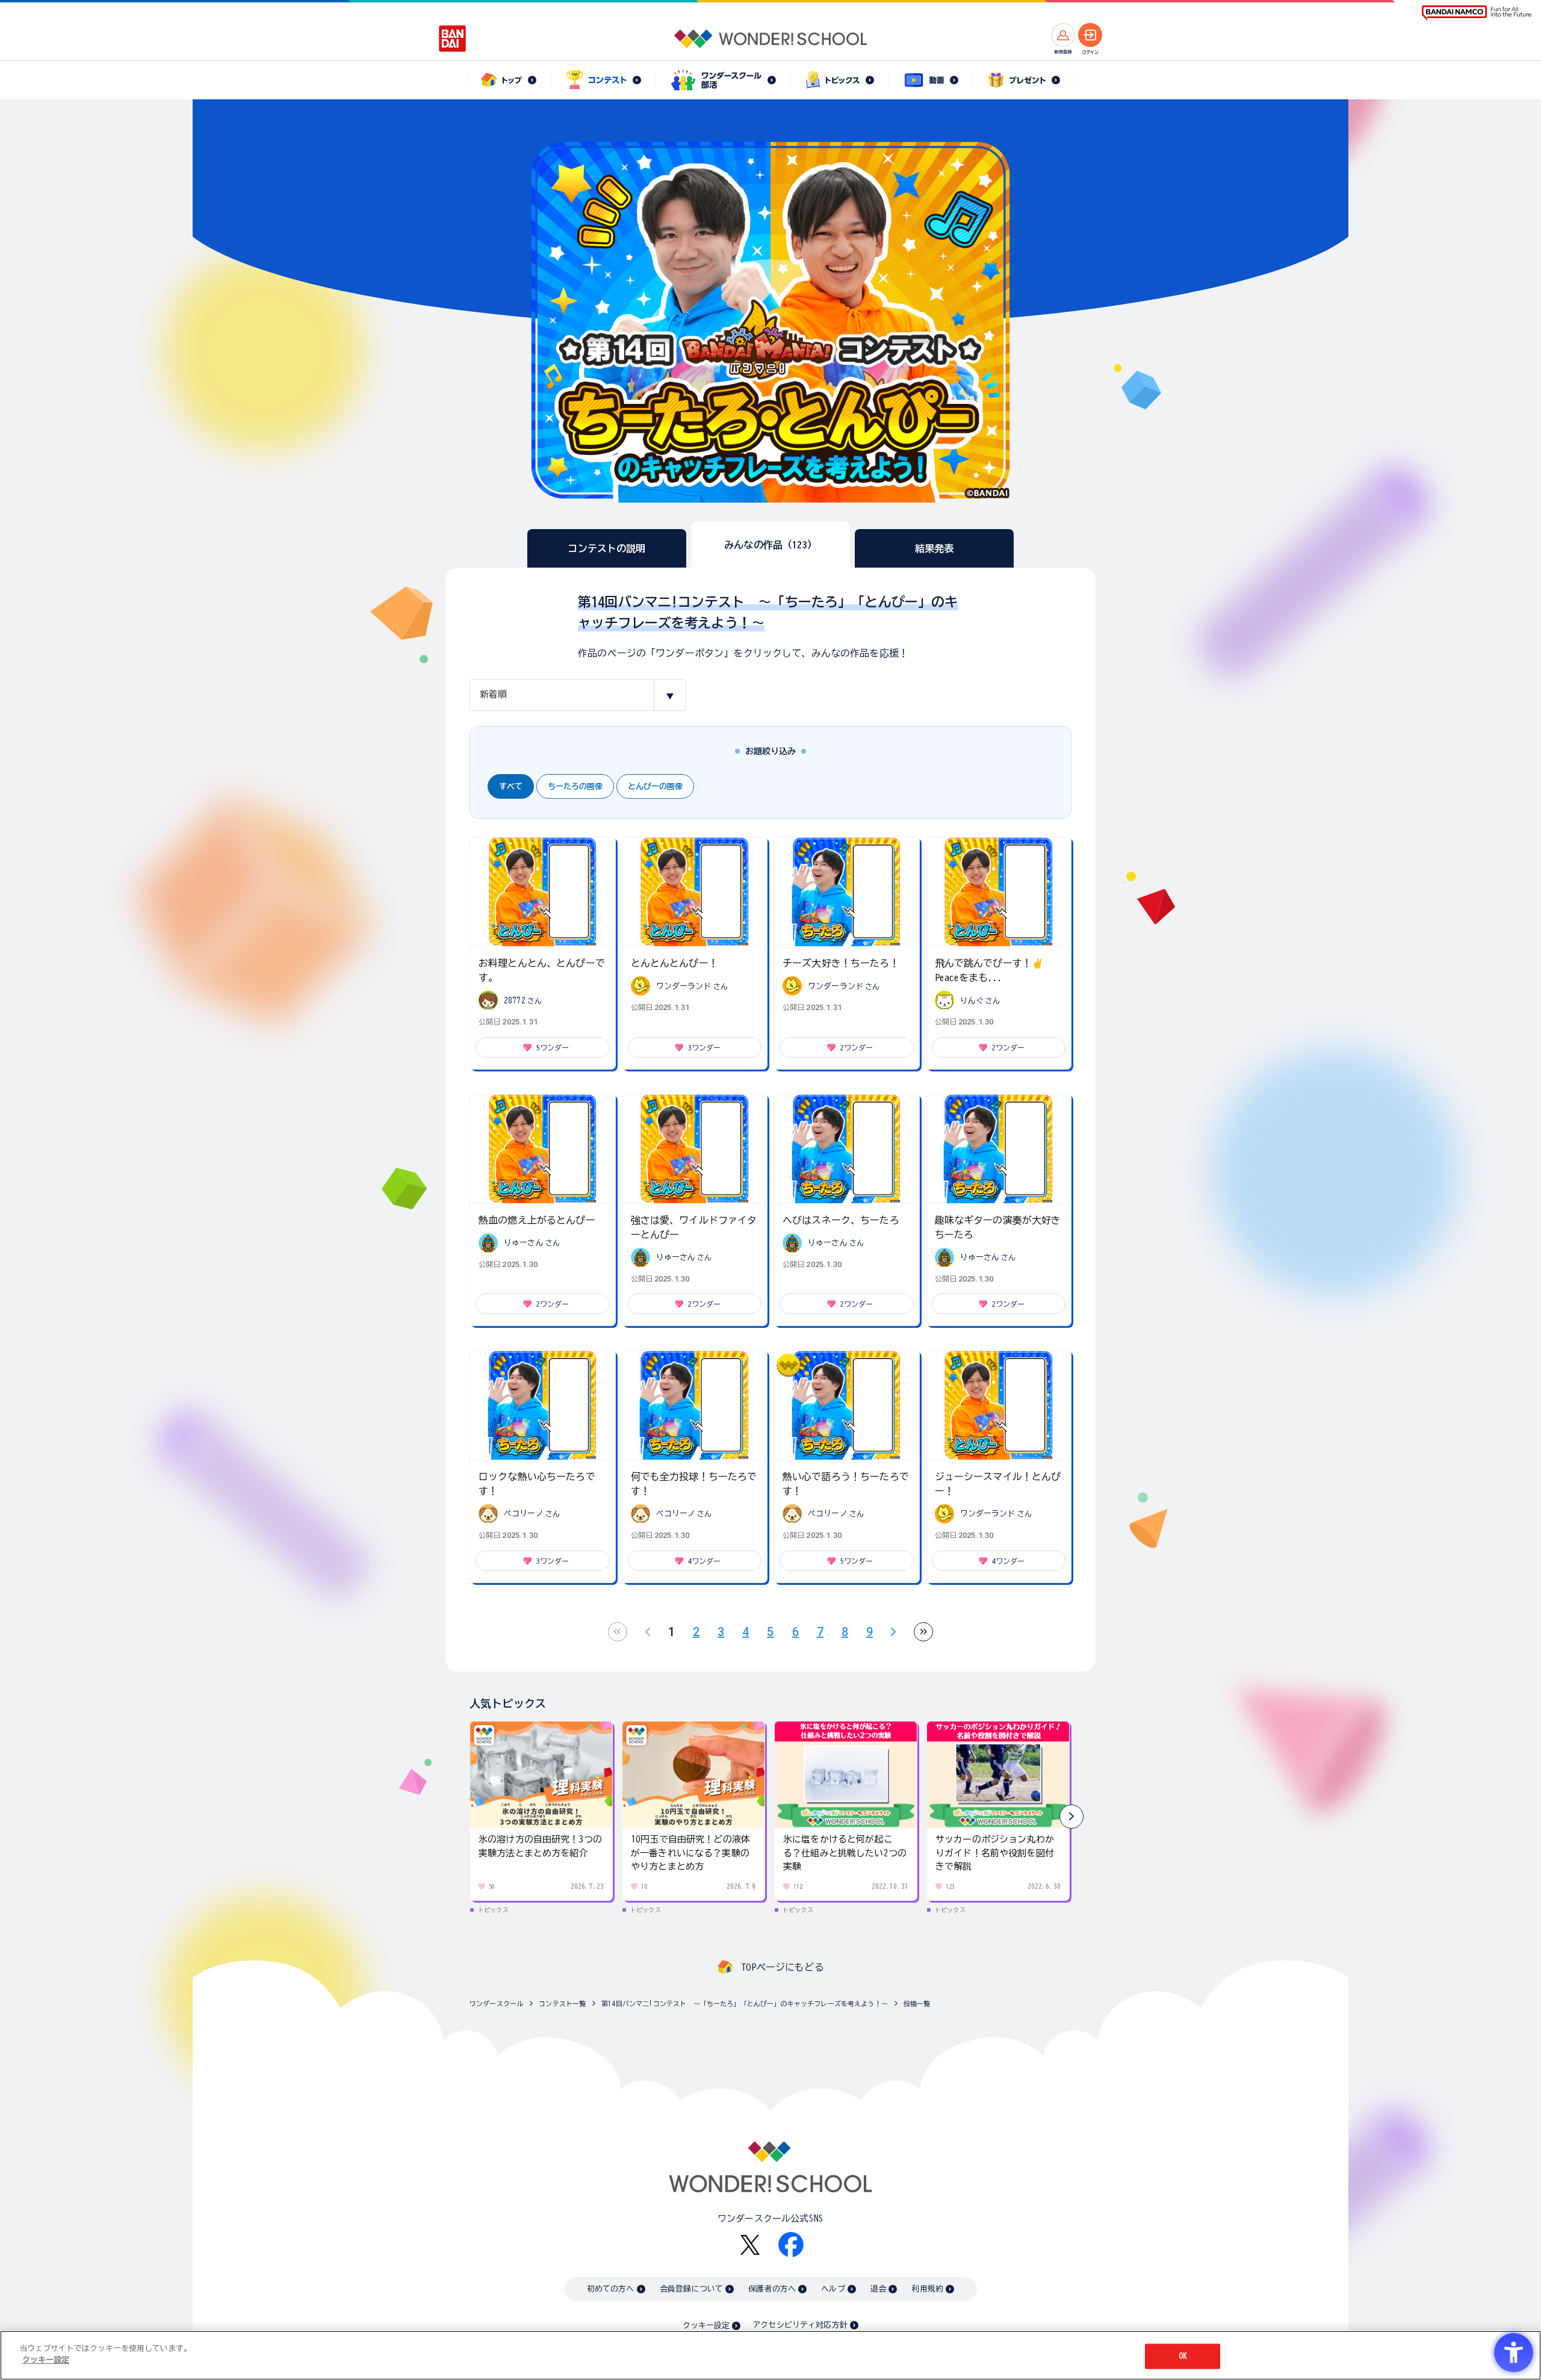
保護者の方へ (772, 2289)
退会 (878, 2289)
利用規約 (927, 2289)
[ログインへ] (1090, 35)
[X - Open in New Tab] (750, 2245)
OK (1183, 2356)
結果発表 (935, 548)
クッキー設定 (706, 2326)
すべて (511, 786)
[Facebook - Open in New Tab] (791, 2245)
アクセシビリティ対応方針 (800, 2325)
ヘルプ (833, 2289)
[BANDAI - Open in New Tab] (453, 39)
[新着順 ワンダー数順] (578, 695)
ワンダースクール (496, 2003)
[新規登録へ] (1063, 35)
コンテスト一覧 (562, 2003)
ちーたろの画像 (575, 786)
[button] (1071, 1817)
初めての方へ (611, 2289)
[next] (893, 1632)
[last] (923, 1632)
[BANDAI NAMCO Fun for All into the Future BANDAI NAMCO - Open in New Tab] (1477, 13)
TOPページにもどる (783, 1967)
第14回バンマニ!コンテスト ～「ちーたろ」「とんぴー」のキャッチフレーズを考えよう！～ (745, 2003)
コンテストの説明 (606, 548)
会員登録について (691, 2289)
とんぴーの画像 (655, 786)
